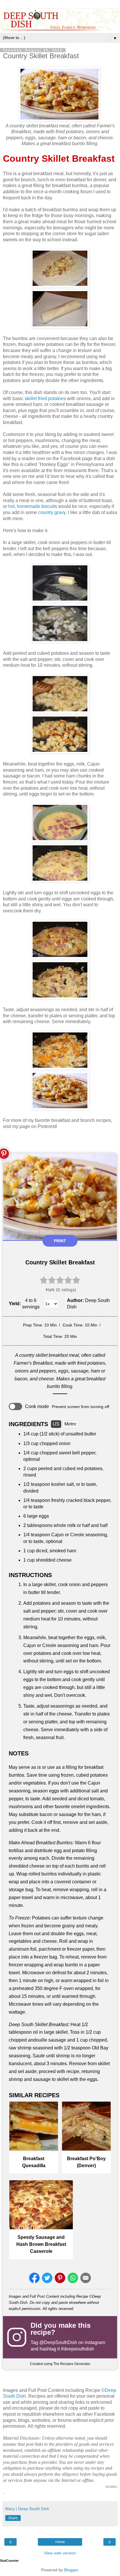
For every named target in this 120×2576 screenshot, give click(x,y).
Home (60, 2542)
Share (13, 2518)
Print (60, 1241)
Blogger (71, 2570)
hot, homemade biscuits (33, 506)
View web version (60, 2553)
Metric (71, 1424)
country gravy (52, 512)
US (56, 1424)
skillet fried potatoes (45, 398)
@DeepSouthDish (58, 2342)
